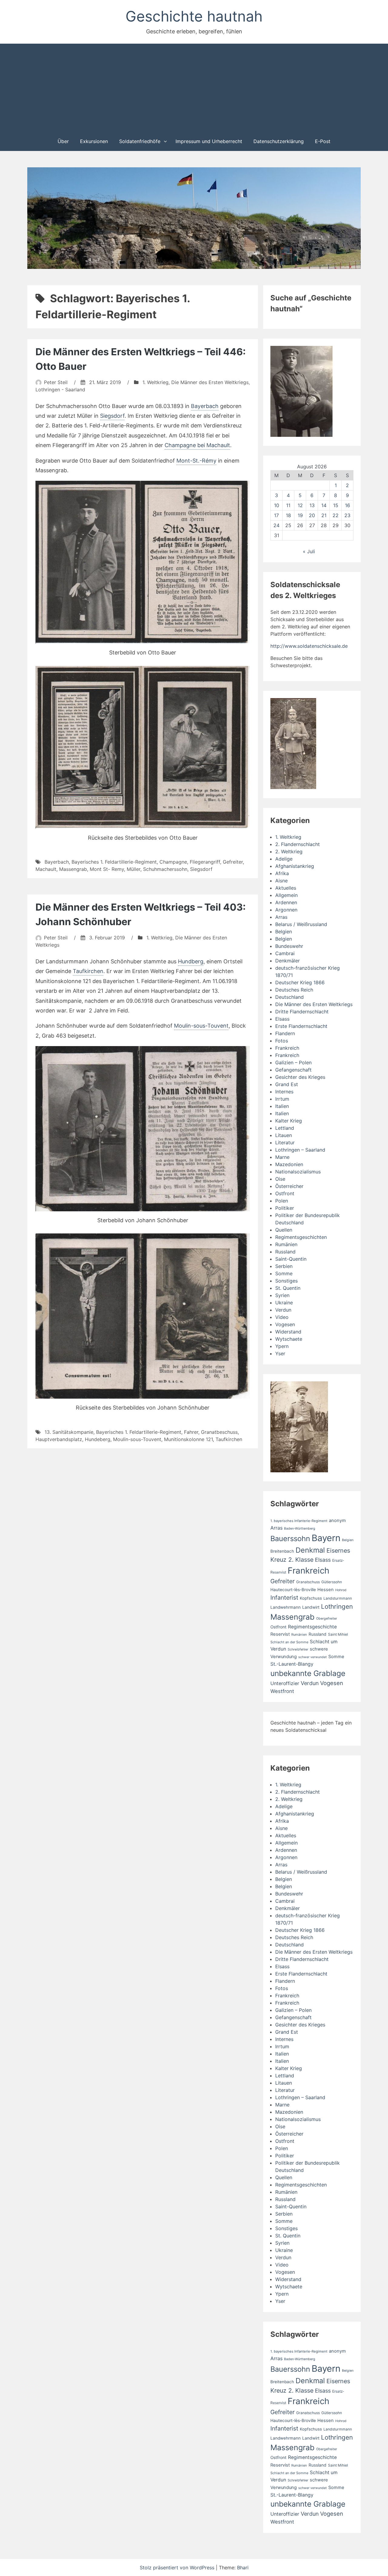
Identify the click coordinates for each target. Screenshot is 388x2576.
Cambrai (285, 953)
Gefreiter (233, 862)
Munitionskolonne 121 (188, 1439)
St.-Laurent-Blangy (292, 1664)
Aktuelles (286, 888)
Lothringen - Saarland (60, 390)
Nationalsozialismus (298, 1172)
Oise (280, 1179)
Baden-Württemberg (300, 1529)
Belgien (284, 932)
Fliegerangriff (205, 862)
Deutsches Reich (294, 990)
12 (300, 505)
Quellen (284, 1230)
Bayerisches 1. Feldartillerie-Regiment (114, 862)
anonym (337, 1521)
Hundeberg (98, 1439)
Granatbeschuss (219, 1432)
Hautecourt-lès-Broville (293, 1590)
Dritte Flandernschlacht (302, 1012)
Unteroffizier (285, 1683)
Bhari (243, 2568)
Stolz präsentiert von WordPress (178, 2568)
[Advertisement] (194, 87)
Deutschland (289, 997)
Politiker (285, 1208)
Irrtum (282, 1099)
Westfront (282, 1691)
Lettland (285, 1128)
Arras (281, 917)
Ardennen (286, 902)
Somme (284, 1273)
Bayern (326, 1538)
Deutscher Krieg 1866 (300, 982)
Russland (285, 1252)
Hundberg (191, 961)
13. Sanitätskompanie (69, 1432)
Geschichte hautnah (194, 16)
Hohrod (341, 1590)
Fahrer (191, 1432)
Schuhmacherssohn (165, 869)
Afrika (282, 873)
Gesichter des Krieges (300, 1077)
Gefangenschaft (293, 1070)
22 (336, 515)
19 (300, 515)
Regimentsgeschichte (312, 1627)
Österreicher (289, 1186)
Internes (284, 1092)
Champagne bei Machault (197, 445)
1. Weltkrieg (156, 382)
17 (276, 515)
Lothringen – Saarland (300, 1150)
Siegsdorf (112, 416)
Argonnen (286, 910)
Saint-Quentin (291, 1259)
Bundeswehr (289, 946)
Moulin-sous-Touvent (201, 1026)
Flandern (285, 1033)
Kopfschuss (311, 1598)
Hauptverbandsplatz (59, 1439)
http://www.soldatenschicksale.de (309, 646)
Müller (134, 869)
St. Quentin (288, 1288)
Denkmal (310, 1550)
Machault (46, 869)
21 (324, 515)
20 (312, 515)
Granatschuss (308, 1582)
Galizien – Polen (293, 1062)
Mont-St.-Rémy (196, 461)
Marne (282, 1157)
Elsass (282, 1019)
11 (288, 505)
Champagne (173, 862)
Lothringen (337, 1606)
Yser (280, 1353)
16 (348, 505)
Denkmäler (288, 961)
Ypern (282, 1346)
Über (63, 141)
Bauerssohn (290, 1539)
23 (347, 515)
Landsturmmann (338, 1598)
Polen (282, 1201)
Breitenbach (282, 1551)
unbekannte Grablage (308, 1673)
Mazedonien (289, 1164)
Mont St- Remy (107, 869)
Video (282, 1317)
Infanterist (284, 1597)
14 (324, 505)
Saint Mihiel (338, 1634)
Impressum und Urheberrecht (209, 141)
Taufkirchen (88, 971)
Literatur (285, 1142)
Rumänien (286, 1244)
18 (288, 515)
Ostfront (285, 1193)
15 (336, 505)
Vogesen (285, 1324)
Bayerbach (205, 406)
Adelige (284, 859)
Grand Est (287, 1084)
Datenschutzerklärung (279, 141)
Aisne (281, 881)
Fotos (282, 1041)
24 (276, 525)
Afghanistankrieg (295, 866)
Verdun (283, 1310)
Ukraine (284, 1303)
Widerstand (288, 1332)
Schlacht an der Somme (289, 1642)
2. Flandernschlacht (298, 844)
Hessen (326, 1590)
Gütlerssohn (332, 1582)
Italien (282, 1106)
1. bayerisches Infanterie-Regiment (299, 1521)
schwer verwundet (313, 1657)
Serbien (284, 1266)
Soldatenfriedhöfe (140, 141)
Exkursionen (94, 141)
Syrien (282, 1295)
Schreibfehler (298, 1649)
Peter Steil (56, 382)
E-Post (323, 141)
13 (312, 505)
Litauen (284, 1135)
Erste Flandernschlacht (301, 1026)
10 (277, 505)
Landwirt (311, 1607)
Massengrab (73, 869)
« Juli (309, 551)
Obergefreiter (327, 1619)
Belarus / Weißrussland (301, 924)
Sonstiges (286, 1281)
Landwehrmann (286, 1607)
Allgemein (286, 895)
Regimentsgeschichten (301, 1237)
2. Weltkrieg (289, 851)
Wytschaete (289, 1339)
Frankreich (287, 1048)
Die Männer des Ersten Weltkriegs (210, 382)
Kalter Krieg (289, 1121)
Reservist (280, 1634)
